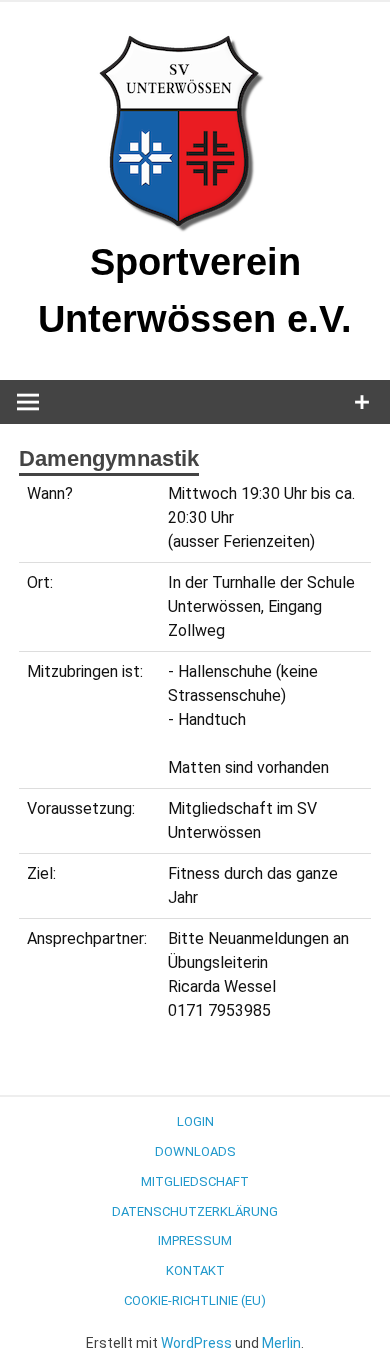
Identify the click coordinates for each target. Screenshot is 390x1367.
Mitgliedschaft (195, 1181)
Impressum (195, 1240)
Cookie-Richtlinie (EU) (195, 1300)
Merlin (281, 1343)
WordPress (196, 1343)
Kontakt (195, 1270)
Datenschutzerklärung (195, 1211)
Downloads (195, 1151)
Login (195, 1121)
